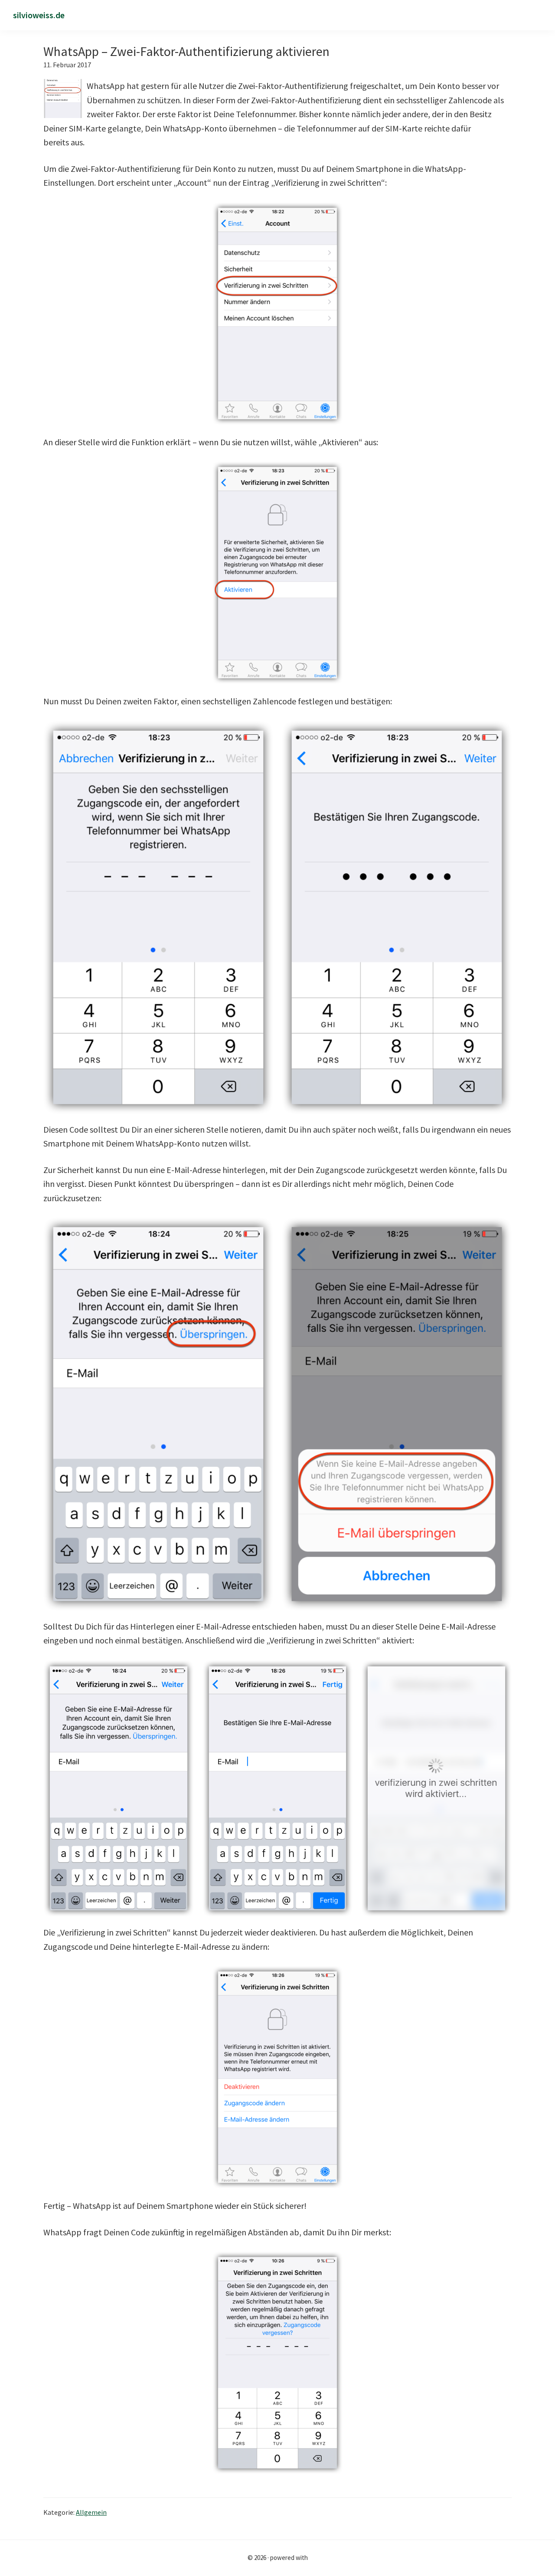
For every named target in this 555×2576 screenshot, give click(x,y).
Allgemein (91, 2512)
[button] (539, 16)
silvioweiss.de (39, 15)
